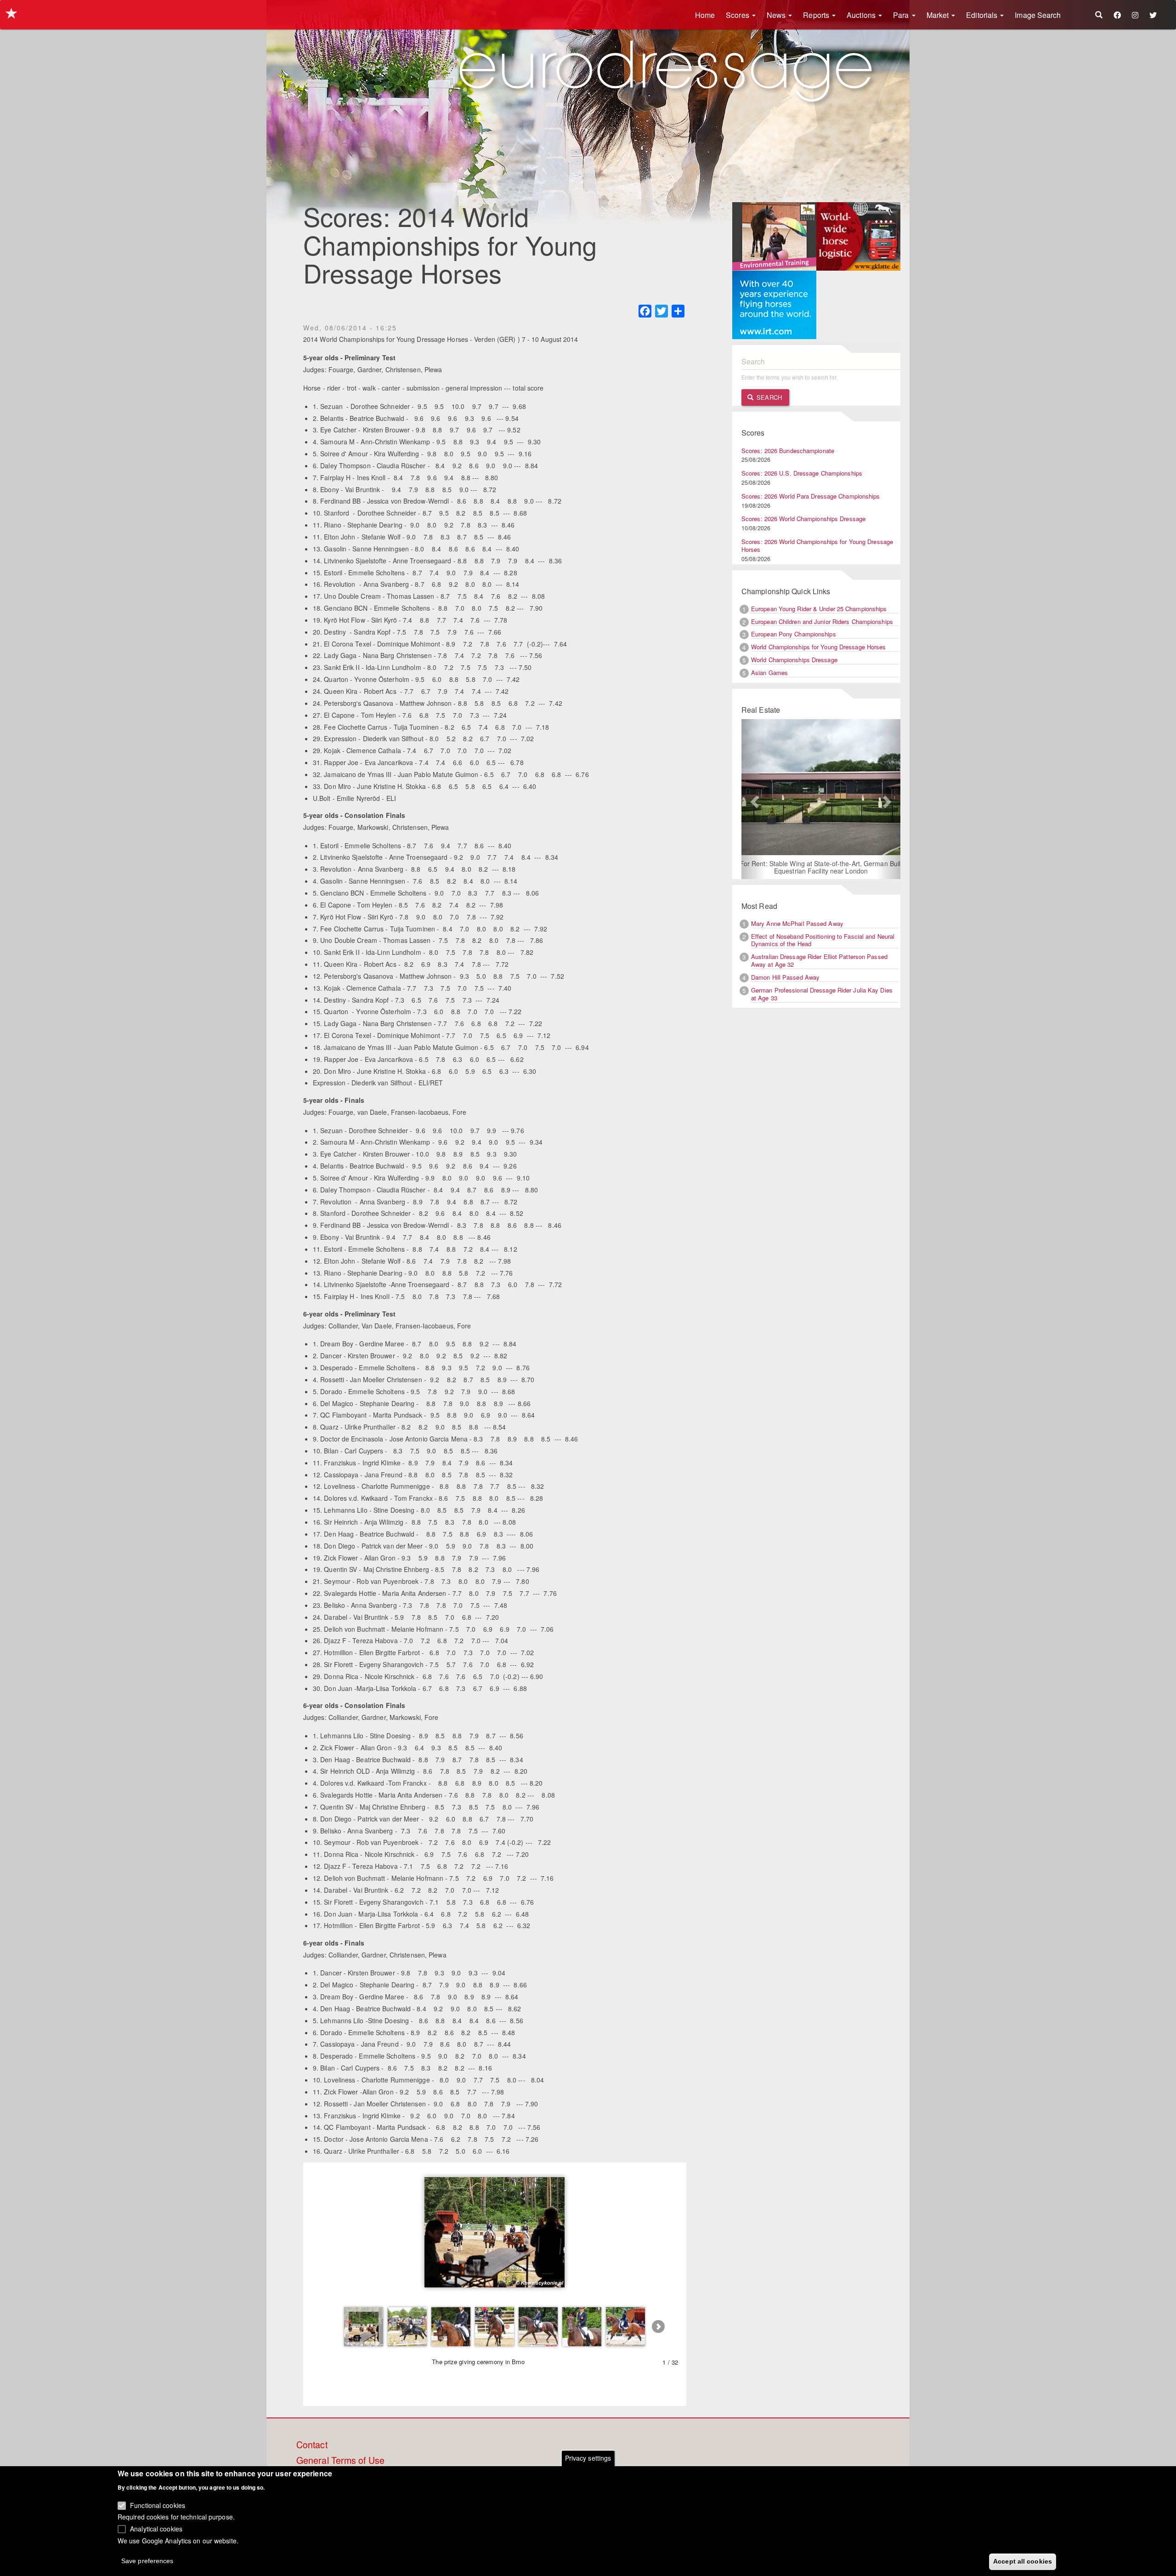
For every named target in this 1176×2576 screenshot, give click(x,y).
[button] (753, 799)
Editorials (983, 15)
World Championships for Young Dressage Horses (819, 647)
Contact (312, 2445)
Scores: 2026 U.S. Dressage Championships (802, 473)
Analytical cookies (156, 2528)
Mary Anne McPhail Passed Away (797, 924)
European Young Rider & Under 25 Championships (819, 609)
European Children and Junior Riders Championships (822, 621)
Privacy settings (588, 2458)
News (777, 15)
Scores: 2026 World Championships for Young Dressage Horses (817, 545)
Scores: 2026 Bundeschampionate (788, 451)
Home (705, 15)
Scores (738, 15)
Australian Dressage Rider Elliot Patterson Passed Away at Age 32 (819, 961)
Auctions (862, 15)
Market (939, 15)
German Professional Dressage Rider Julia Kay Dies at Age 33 (822, 995)
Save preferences (147, 2560)
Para (902, 15)
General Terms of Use (340, 2461)
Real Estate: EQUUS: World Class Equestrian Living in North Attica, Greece (821, 868)
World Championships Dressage (794, 660)
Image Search (1038, 15)
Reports (817, 15)
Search (768, 397)
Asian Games (769, 672)
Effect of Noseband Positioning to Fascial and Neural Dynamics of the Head (823, 941)
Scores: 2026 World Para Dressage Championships (811, 496)
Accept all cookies (1023, 2561)
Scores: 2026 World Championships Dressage (803, 519)
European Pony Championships (794, 634)
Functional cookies (158, 2505)
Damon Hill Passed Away (785, 978)
